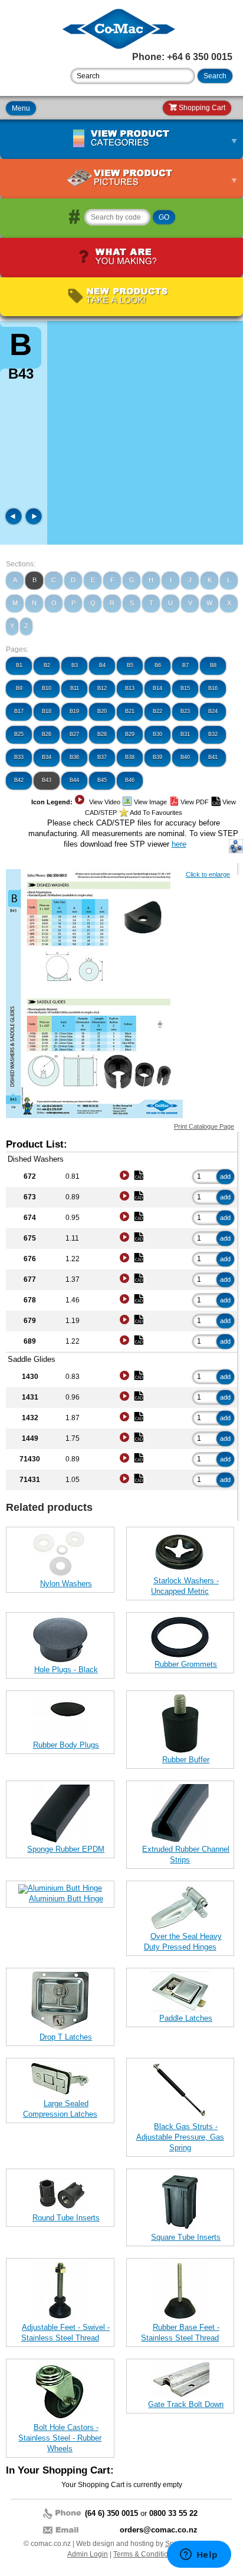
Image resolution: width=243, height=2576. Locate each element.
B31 (185, 734)
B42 (19, 780)
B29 (130, 734)
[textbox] (133, 76)
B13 (130, 688)
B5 (130, 665)
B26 (47, 734)
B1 (19, 665)
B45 (102, 780)
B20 (102, 711)
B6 (158, 665)
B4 (102, 665)
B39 (157, 757)
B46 (130, 780)
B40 (185, 757)
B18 (47, 711)
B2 (47, 665)
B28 (102, 734)
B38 (130, 757)
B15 (185, 688)
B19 (74, 711)
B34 (47, 757)
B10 (47, 688)
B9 (19, 688)
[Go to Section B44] (34, 523)
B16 (213, 688)
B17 (19, 711)
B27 (74, 734)
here (179, 844)
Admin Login (88, 2554)
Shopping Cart (201, 108)
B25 (19, 734)
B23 (185, 711)
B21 (130, 711)
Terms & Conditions (145, 2554)
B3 (75, 665)
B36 (74, 757)
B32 (213, 734)
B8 (213, 665)
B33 (19, 757)
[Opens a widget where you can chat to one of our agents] (199, 2555)
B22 (157, 711)
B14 (157, 688)
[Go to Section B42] (15, 523)
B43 (47, 780)
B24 (213, 711)
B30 (157, 734)
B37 (102, 757)
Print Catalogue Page (204, 1126)
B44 (74, 780)
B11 (75, 688)
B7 (185, 665)
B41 (213, 757)
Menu (21, 108)
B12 (102, 688)
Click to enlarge (208, 874)
